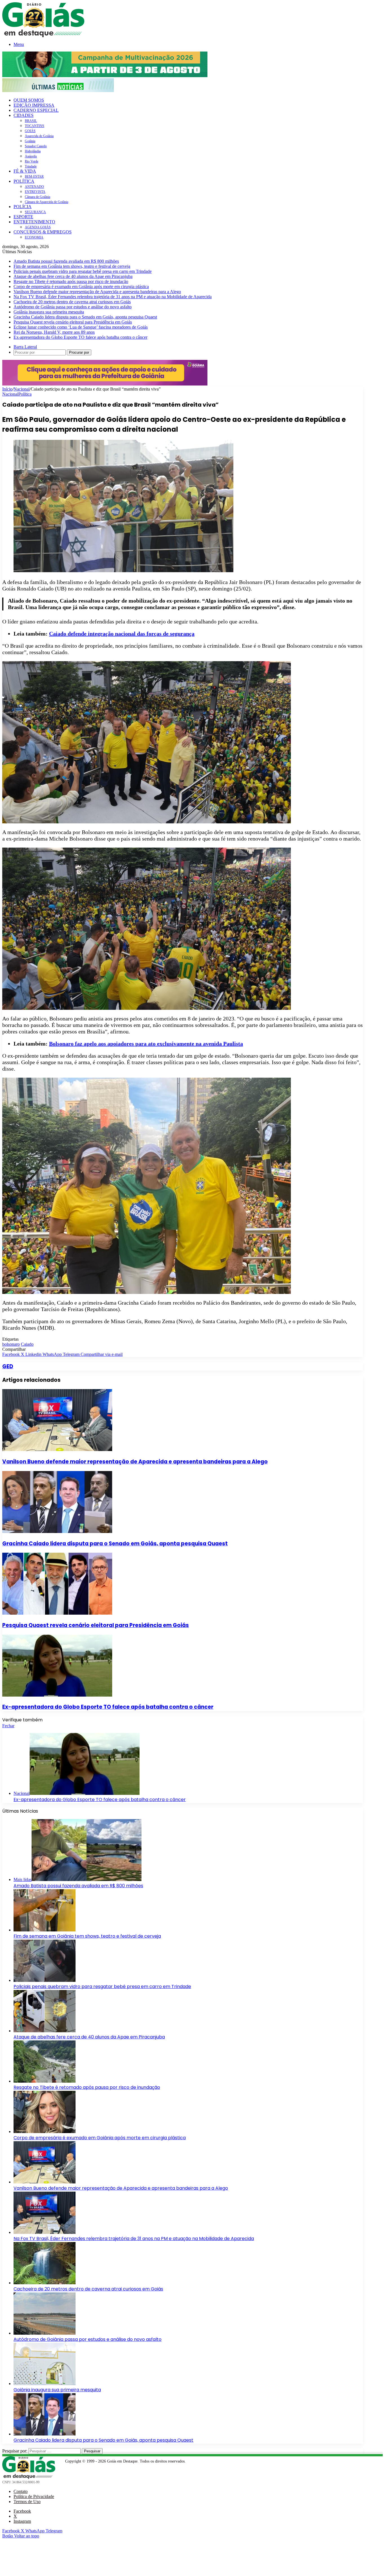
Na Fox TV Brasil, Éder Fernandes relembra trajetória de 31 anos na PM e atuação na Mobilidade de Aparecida (113, 297)
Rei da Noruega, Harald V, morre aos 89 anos (54, 332)
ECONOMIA (34, 237)
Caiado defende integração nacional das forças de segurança (122, 634)
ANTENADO (34, 187)
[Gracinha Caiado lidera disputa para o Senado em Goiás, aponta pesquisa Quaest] (57, 1531)
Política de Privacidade (34, 2496)
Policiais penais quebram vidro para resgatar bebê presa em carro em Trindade (83, 271)
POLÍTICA (24, 181)
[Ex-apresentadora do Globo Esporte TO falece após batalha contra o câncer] (57, 1695)
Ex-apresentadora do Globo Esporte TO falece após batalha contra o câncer (80, 337)
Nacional (22, 389)
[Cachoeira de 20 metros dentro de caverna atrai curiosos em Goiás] (45, 2283)
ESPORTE (23, 217)
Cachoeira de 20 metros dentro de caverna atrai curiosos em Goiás (72, 302)
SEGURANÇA (35, 212)
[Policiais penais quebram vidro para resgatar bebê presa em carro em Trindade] (45, 1980)
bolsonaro (11, 1344)
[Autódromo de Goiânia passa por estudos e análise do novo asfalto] (45, 2333)
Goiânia (30, 141)
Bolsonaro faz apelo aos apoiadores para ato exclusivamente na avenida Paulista (146, 1044)
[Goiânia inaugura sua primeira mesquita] (45, 2384)
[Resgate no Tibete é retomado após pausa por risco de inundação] (45, 2081)
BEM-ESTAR (34, 177)
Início (7, 389)
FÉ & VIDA (25, 171)
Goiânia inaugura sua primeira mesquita (49, 312)
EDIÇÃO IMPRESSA (34, 105)
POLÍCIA (23, 207)
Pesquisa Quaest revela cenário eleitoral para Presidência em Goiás (73, 322)
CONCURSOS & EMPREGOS (43, 232)
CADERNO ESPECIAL (36, 110)
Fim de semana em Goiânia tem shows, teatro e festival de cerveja (72, 266)
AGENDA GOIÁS (38, 227)
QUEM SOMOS (29, 100)
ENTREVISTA (35, 192)
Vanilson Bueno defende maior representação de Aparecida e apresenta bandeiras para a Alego (97, 292)
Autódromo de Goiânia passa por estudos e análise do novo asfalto (73, 307)
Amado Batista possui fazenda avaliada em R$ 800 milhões (66, 261)
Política (25, 394)
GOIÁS (30, 131)
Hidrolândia (33, 151)
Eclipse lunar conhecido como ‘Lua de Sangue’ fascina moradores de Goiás (81, 327)
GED (8, 1366)
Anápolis (31, 156)
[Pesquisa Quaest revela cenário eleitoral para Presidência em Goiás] (57, 1613)
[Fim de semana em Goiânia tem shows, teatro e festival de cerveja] (45, 1930)
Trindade (31, 166)
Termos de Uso (27, 2502)
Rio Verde (32, 161)
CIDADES (24, 115)
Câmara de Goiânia (37, 197)
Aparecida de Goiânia (39, 136)
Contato (21, 2491)
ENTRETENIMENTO (34, 222)
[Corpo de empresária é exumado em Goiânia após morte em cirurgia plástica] (45, 2132)
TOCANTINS (35, 126)
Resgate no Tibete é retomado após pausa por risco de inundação (71, 281)
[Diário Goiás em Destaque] (43, 36)
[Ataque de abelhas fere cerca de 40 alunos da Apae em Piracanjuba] (45, 2031)
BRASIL (31, 121)
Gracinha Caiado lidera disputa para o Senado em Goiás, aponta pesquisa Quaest (85, 317)
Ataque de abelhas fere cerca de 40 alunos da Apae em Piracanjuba (73, 276)
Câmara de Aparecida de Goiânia (47, 202)
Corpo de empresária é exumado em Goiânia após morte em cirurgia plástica (81, 287)
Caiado (27, 1344)
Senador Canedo (36, 146)
